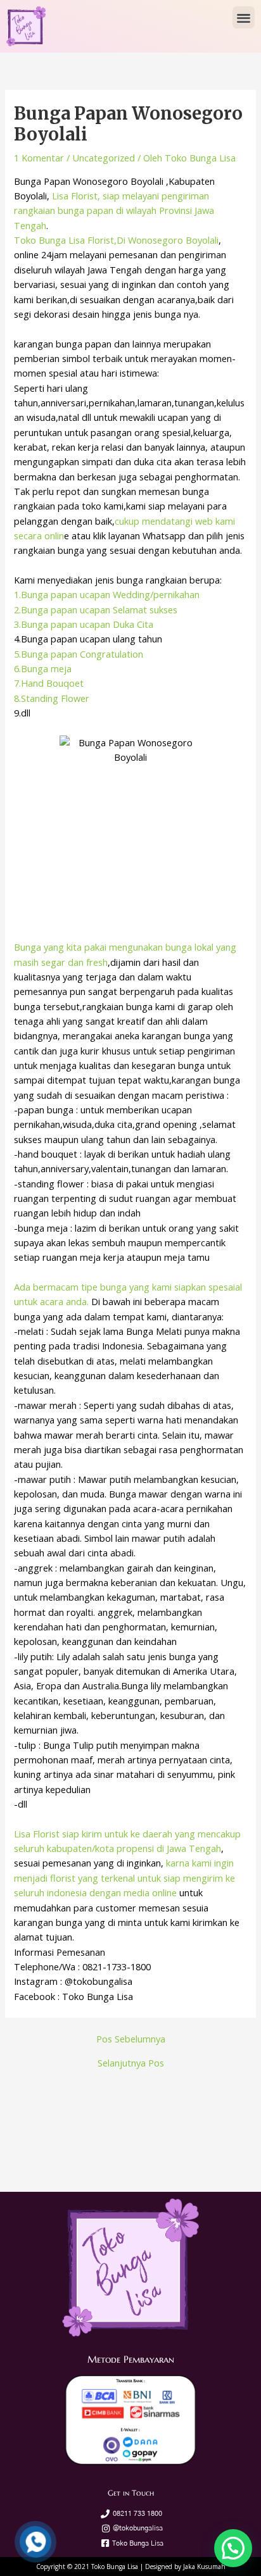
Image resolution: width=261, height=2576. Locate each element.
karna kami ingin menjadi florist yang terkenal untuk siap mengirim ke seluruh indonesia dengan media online (124, 1878)
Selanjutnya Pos (131, 2063)
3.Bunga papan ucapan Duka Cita (84, 624)
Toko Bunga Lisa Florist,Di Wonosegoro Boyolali (116, 240)
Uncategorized (104, 158)
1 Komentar (39, 158)
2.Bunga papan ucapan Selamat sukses (96, 610)
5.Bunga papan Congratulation (79, 654)
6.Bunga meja (43, 668)
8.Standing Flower (52, 698)
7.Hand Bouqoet (49, 683)
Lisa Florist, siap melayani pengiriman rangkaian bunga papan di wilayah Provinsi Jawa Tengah (114, 210)
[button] (244, 17)
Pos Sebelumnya (131, 2039)
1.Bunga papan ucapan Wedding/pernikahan (107, 594)
